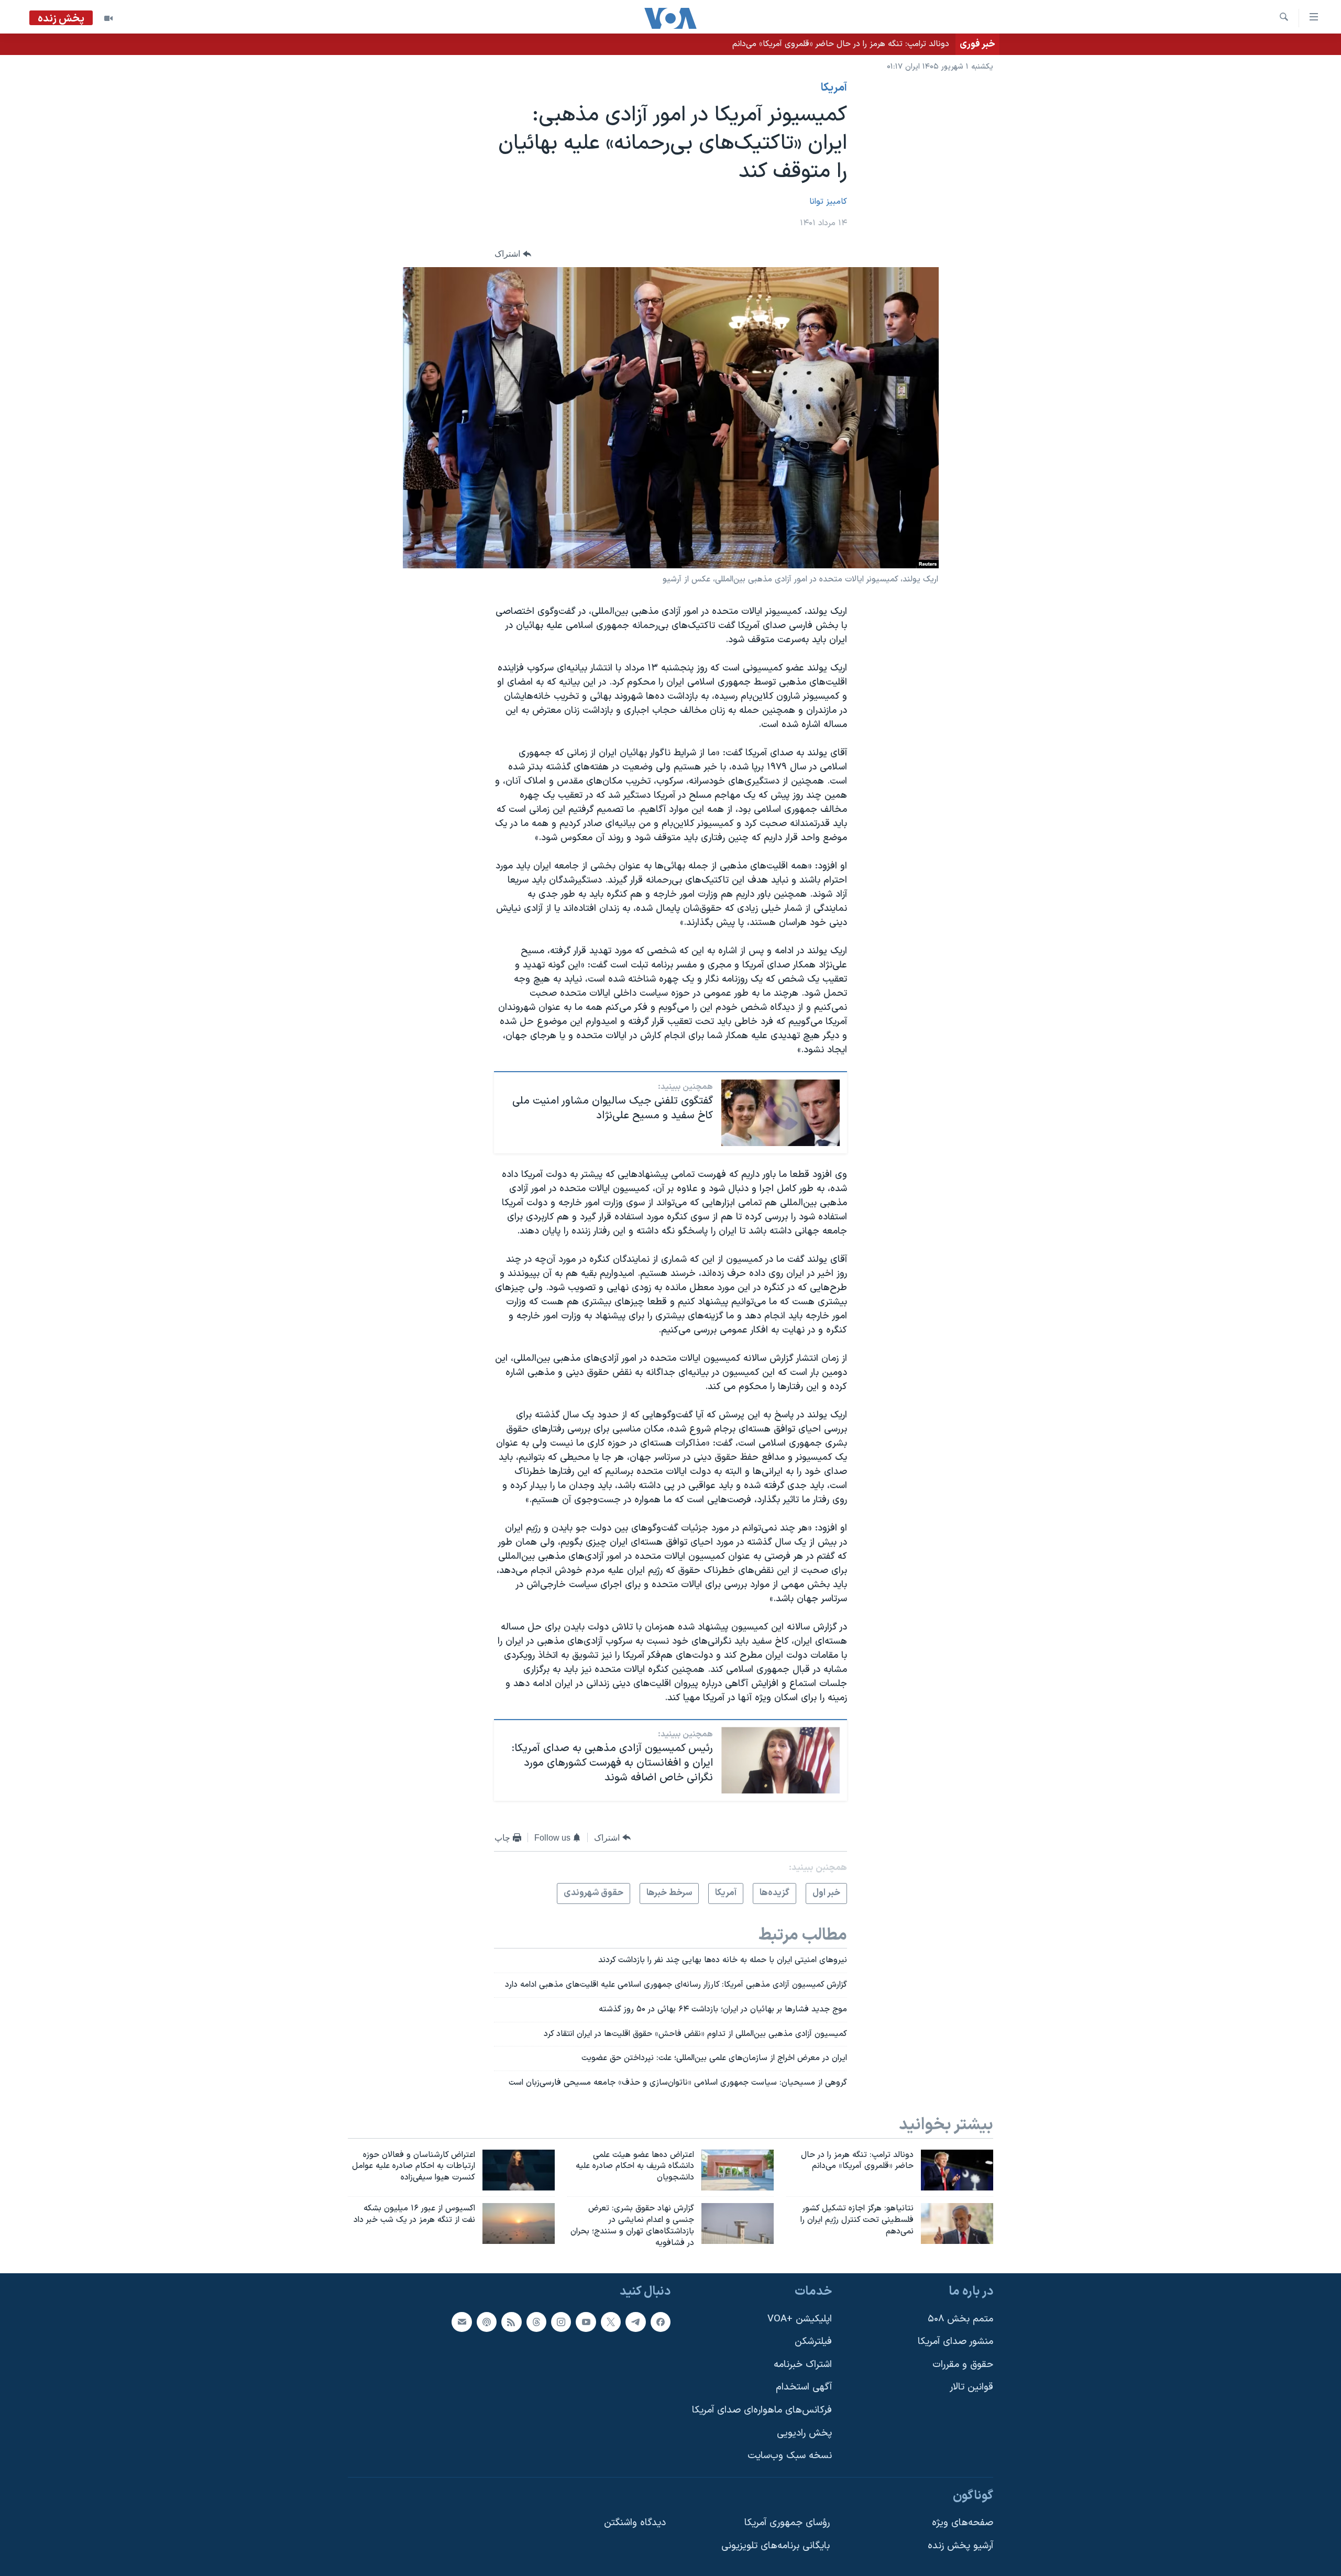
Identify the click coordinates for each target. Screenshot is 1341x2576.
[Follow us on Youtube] (586, 2321)
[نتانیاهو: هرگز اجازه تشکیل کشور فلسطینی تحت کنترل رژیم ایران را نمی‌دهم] (957, 2223)
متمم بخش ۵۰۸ (960, 2319)
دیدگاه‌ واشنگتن (635, 2523)
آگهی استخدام (804, 2387)
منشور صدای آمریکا (955, 2342)
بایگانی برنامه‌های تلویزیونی (776, 2546)
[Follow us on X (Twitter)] (611, 2321)
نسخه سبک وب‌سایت (790, 2456)
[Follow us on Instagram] (561, 2321)
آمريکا (834, 88)
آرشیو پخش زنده (960, 2546)
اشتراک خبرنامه (803, 2364)
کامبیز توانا (828, 202)
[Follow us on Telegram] (635, 2321)
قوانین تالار (971, 2387)
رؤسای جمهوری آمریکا (787, 2523)
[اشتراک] (461, 2321)
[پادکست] (487, 2321)
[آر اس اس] (511, 2321)
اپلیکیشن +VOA (800, 2319)
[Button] (513, 254)
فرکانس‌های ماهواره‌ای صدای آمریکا (762, 2410)
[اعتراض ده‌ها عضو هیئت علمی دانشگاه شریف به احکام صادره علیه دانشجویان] (738, 2170)
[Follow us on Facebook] (661, 2321)
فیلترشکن (813, 2342)
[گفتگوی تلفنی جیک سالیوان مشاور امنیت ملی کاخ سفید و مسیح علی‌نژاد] (781, 1113)
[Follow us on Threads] (536, 2321)
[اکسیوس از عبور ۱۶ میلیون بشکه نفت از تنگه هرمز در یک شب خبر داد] (519, 2223)
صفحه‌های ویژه (963, 2523)
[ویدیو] (108, 18)
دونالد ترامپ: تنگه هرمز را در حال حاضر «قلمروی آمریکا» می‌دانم (841, 44)
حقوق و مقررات (963, 2364)
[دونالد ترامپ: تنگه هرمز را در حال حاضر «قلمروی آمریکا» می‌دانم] (957, 2170)
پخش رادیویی (804, 2433)
